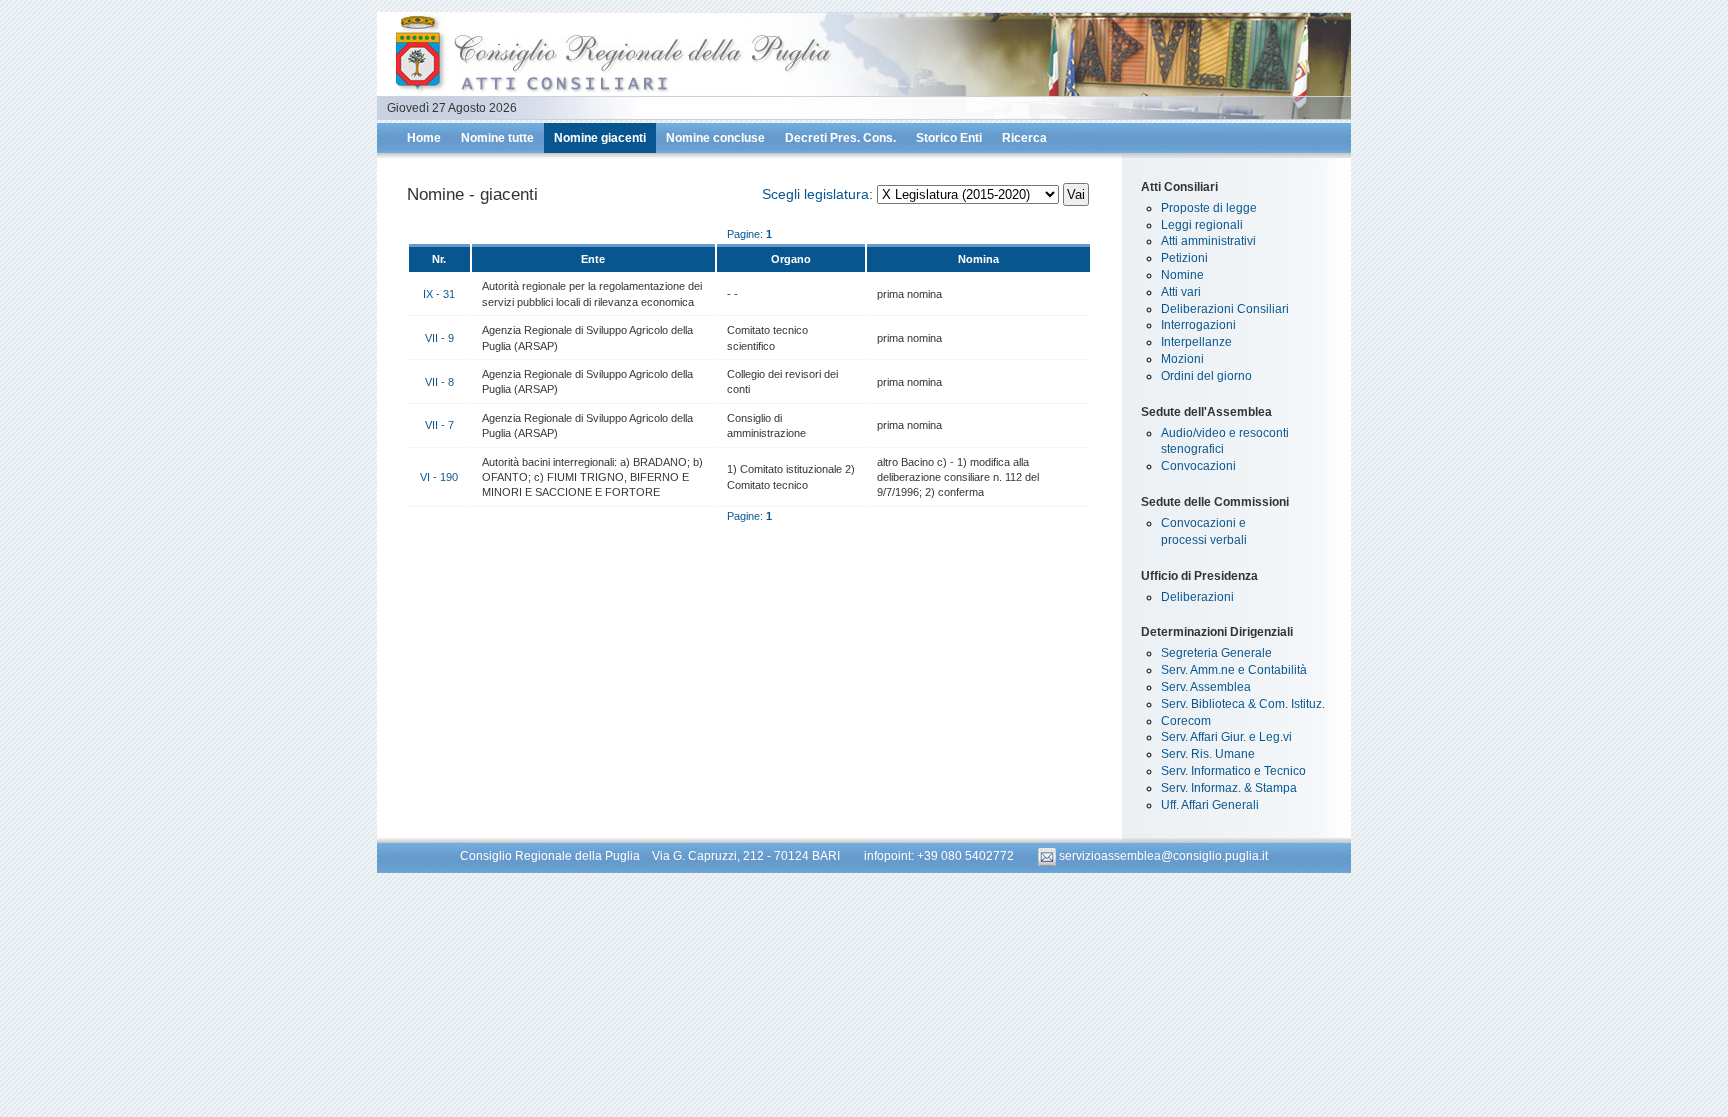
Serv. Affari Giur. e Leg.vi (1226, 737)
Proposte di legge (1209, 208)
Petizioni (1184, 258)
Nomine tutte (497, 138)
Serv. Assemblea (1206, 687)
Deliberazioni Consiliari (1225, 309)
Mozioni (1182, 359)
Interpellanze (1196, 342)
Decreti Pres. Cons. (840, 138)
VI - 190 (439, 477)
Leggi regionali (1202, 225)
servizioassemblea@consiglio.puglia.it (1162, 856)
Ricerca (1024, 138)
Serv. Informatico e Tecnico (1233, 771)
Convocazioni (1198, 466)
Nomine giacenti (600, 138)
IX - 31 (439, 294)
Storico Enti (949, 138)
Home (424, 138)
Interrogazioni (1198, 325)
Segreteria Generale (1216, 653)
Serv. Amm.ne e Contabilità (1234, 670)
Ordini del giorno (1206, 376)
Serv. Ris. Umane (1208, 754)
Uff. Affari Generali (1210, 805)
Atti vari (1181, 292)
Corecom (1186, 721)
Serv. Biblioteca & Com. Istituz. (1243, 704)
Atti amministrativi (1208, 241)
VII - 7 (439, 425)
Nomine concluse (715, 138)
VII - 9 (439, 338)
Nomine (1182, 275)
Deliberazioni (1197, 597)
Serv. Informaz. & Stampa (1229, 788)
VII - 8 (439, 382)
